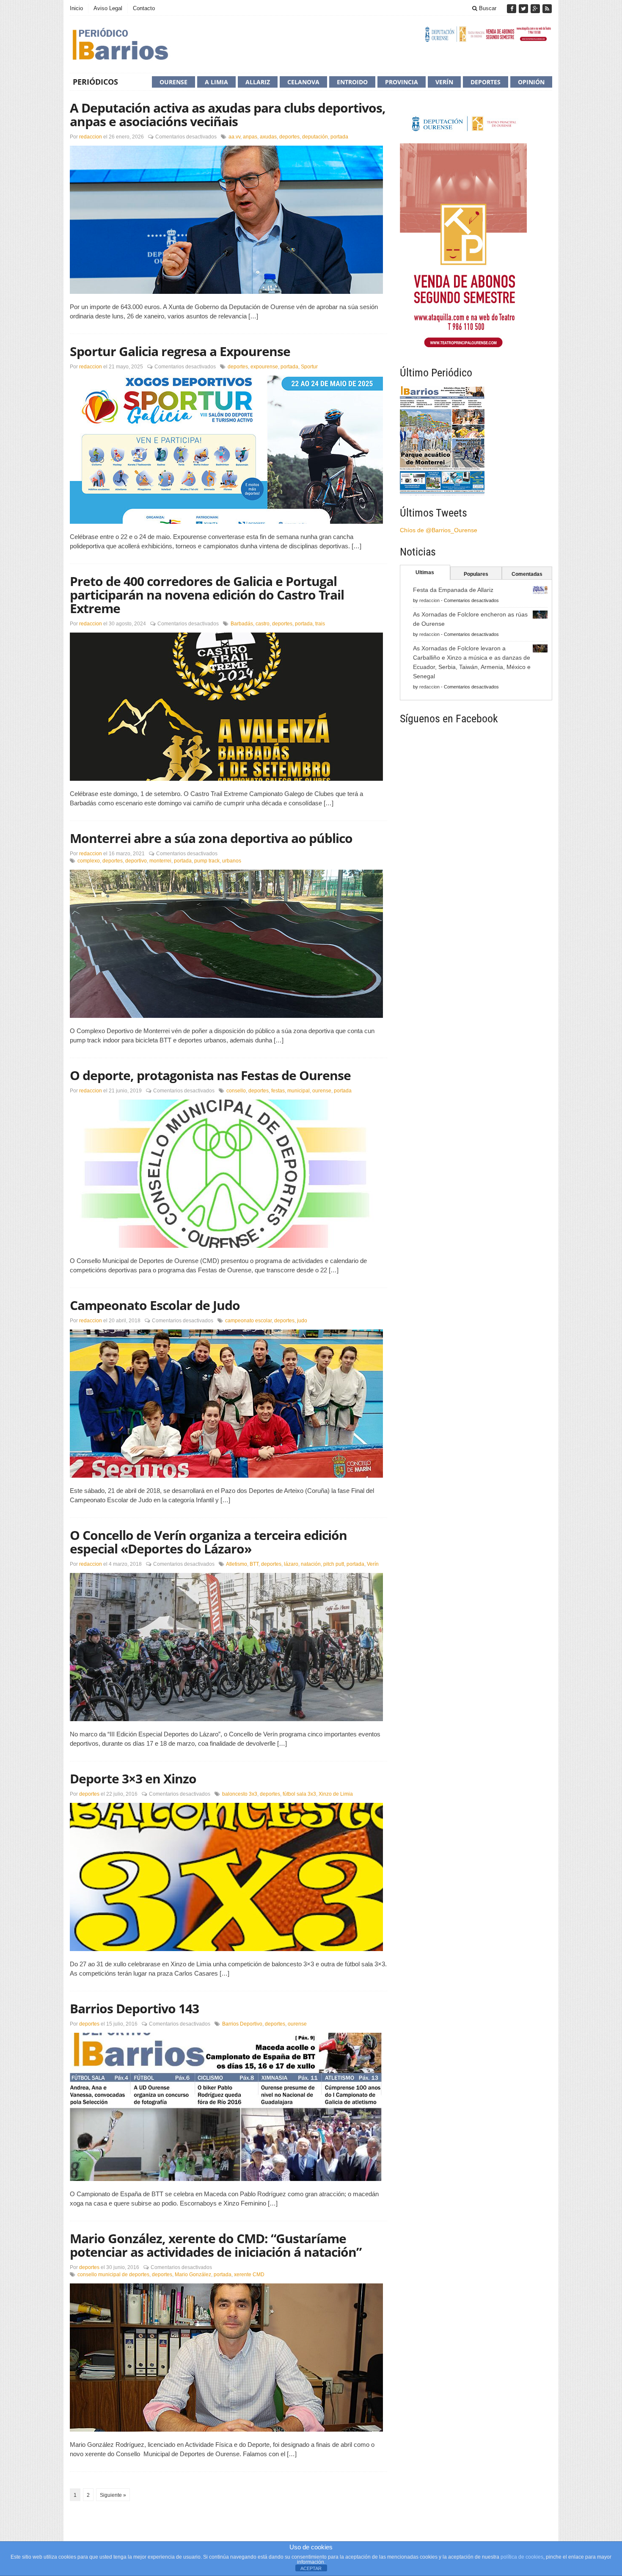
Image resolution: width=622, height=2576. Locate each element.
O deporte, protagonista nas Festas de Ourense (210, 1075)
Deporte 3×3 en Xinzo (133, 1779)
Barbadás (242, 624)
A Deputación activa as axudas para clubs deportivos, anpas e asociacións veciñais (228, 115)
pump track (207, 861)
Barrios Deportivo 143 (134, 2008)
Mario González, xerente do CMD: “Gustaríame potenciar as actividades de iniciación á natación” (216, 2245)
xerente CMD (249, 2275)
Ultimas (425, 572)
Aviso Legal (108, 8)
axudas (268, 137)
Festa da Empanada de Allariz (453, 590)
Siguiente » (113, 2495)
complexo (89, 861)
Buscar (487, 8)
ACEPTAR (311, 2568)
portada (339, 137)
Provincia (402, 82)
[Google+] (536, 9)
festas (278, 1091)
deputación (315, 137)
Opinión (531, 82)
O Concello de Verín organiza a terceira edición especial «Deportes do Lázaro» (208, 1542)
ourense (322, 1091)
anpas (250, 137)
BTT (254, 1564)
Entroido (352, 82)
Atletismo (237, 1564)
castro (263, 624)
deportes (289, 137)
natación (311, 1564)
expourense (264, 367)
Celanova (303, 82)
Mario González (193, 2275)
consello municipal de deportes (113, 2275)
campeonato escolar (248, 1321)
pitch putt (334, 1564)
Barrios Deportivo (242, 2024)
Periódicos (95, 82)
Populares (476, 574)
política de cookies (522, 2557)
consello (236, 1091)
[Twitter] (524, 9)
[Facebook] (512, 9)
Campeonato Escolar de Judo (155, 1305)
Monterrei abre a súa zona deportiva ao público (211, 838)
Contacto (144, 8)
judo (302, 1321)
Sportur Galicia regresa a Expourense (180, 351)
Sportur (309, 367)
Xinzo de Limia (336, 1794)
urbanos (232, 861)
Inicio (76, 8)
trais (320, 624)
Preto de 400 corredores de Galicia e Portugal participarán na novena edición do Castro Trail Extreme (207, 595)
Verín (444, 82)
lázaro (291, 1564)
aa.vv (234, 137)
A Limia (216, 82)
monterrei (160, 861)
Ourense (173, 82)
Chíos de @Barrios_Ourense (439, 530)
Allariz (258, 82)
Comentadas (527, 574)
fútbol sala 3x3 (299, 1794)
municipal (299, 1091)
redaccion (91, 137)
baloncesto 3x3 (240, 1794)
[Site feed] (547, 9)
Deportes (486, 82)
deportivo (136, 861)
